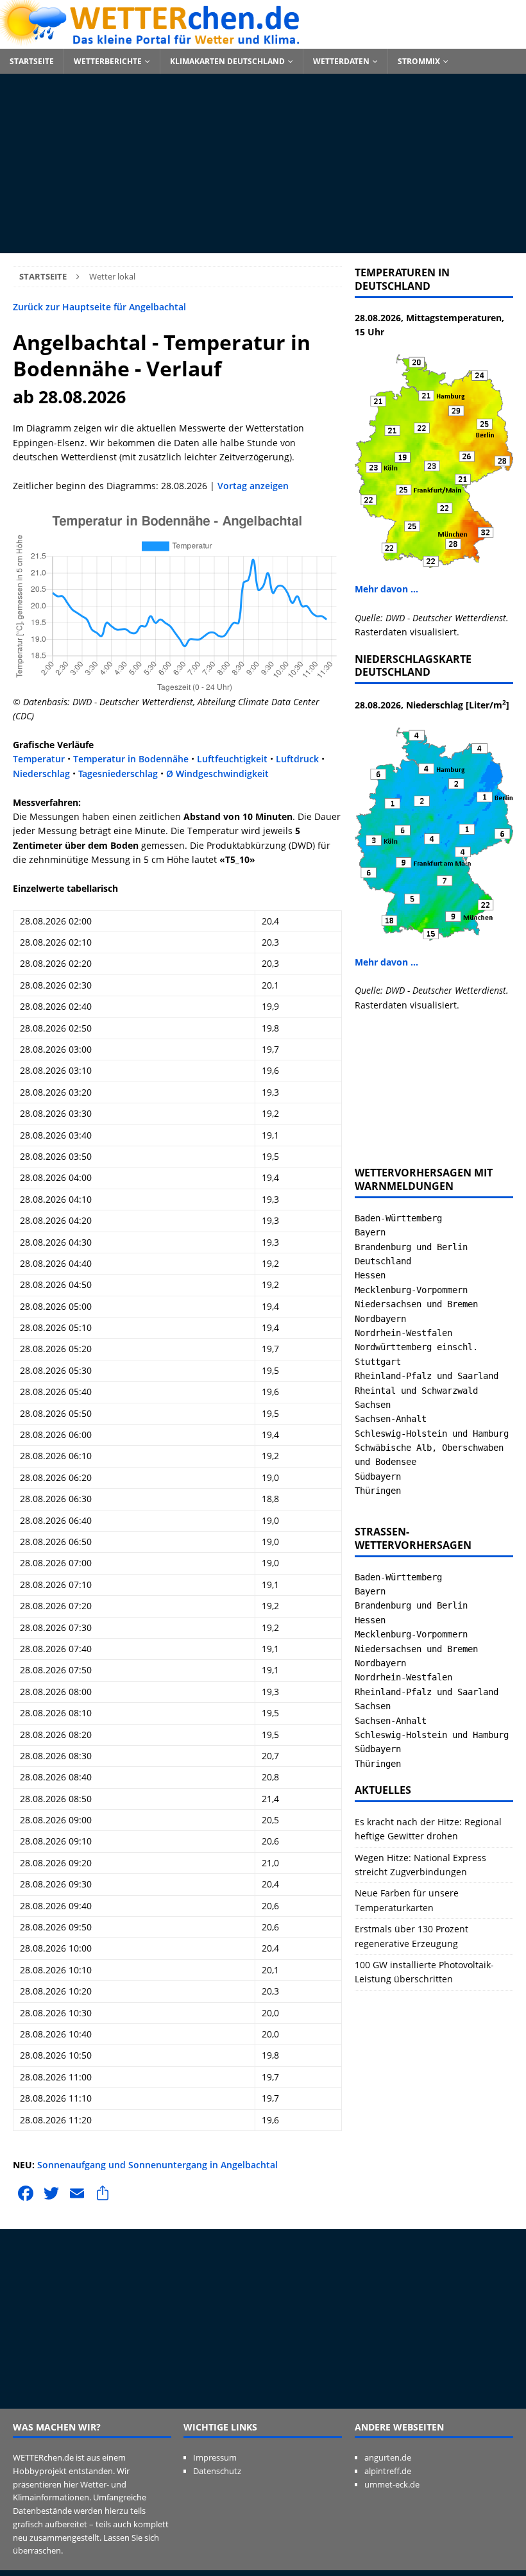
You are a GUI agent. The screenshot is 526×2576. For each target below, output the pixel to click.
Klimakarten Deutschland (227, 61)
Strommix (419, 61)
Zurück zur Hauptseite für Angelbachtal (99, 307)
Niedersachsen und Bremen (416, 1304)
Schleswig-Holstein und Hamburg (432, 1434)
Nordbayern (380, 1319)
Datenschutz (217, 2471)
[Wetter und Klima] (263, 41)
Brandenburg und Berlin (411, 1247)
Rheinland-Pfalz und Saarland (427, 1376)
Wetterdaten (341, 61)
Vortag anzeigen (253, 486)
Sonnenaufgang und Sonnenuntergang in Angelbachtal (157, 2165)
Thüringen (378, 1491)
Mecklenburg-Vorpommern (411, 1290)
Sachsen (373, 1405)
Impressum (215, 2457)
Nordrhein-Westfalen (403, 1333)
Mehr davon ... (386, 589)
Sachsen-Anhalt (391, 1419)
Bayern (370, 1232)
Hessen (370, 1275)
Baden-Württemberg (398, 1218)
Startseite (32, 61)
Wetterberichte (108, 61)
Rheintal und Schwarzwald (416, 1391)
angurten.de (388, 2457)
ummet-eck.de (392, 2484)
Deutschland (383, 1261)
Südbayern (378, 1476)
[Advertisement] (263, 163)
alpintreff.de (388, 2471)
